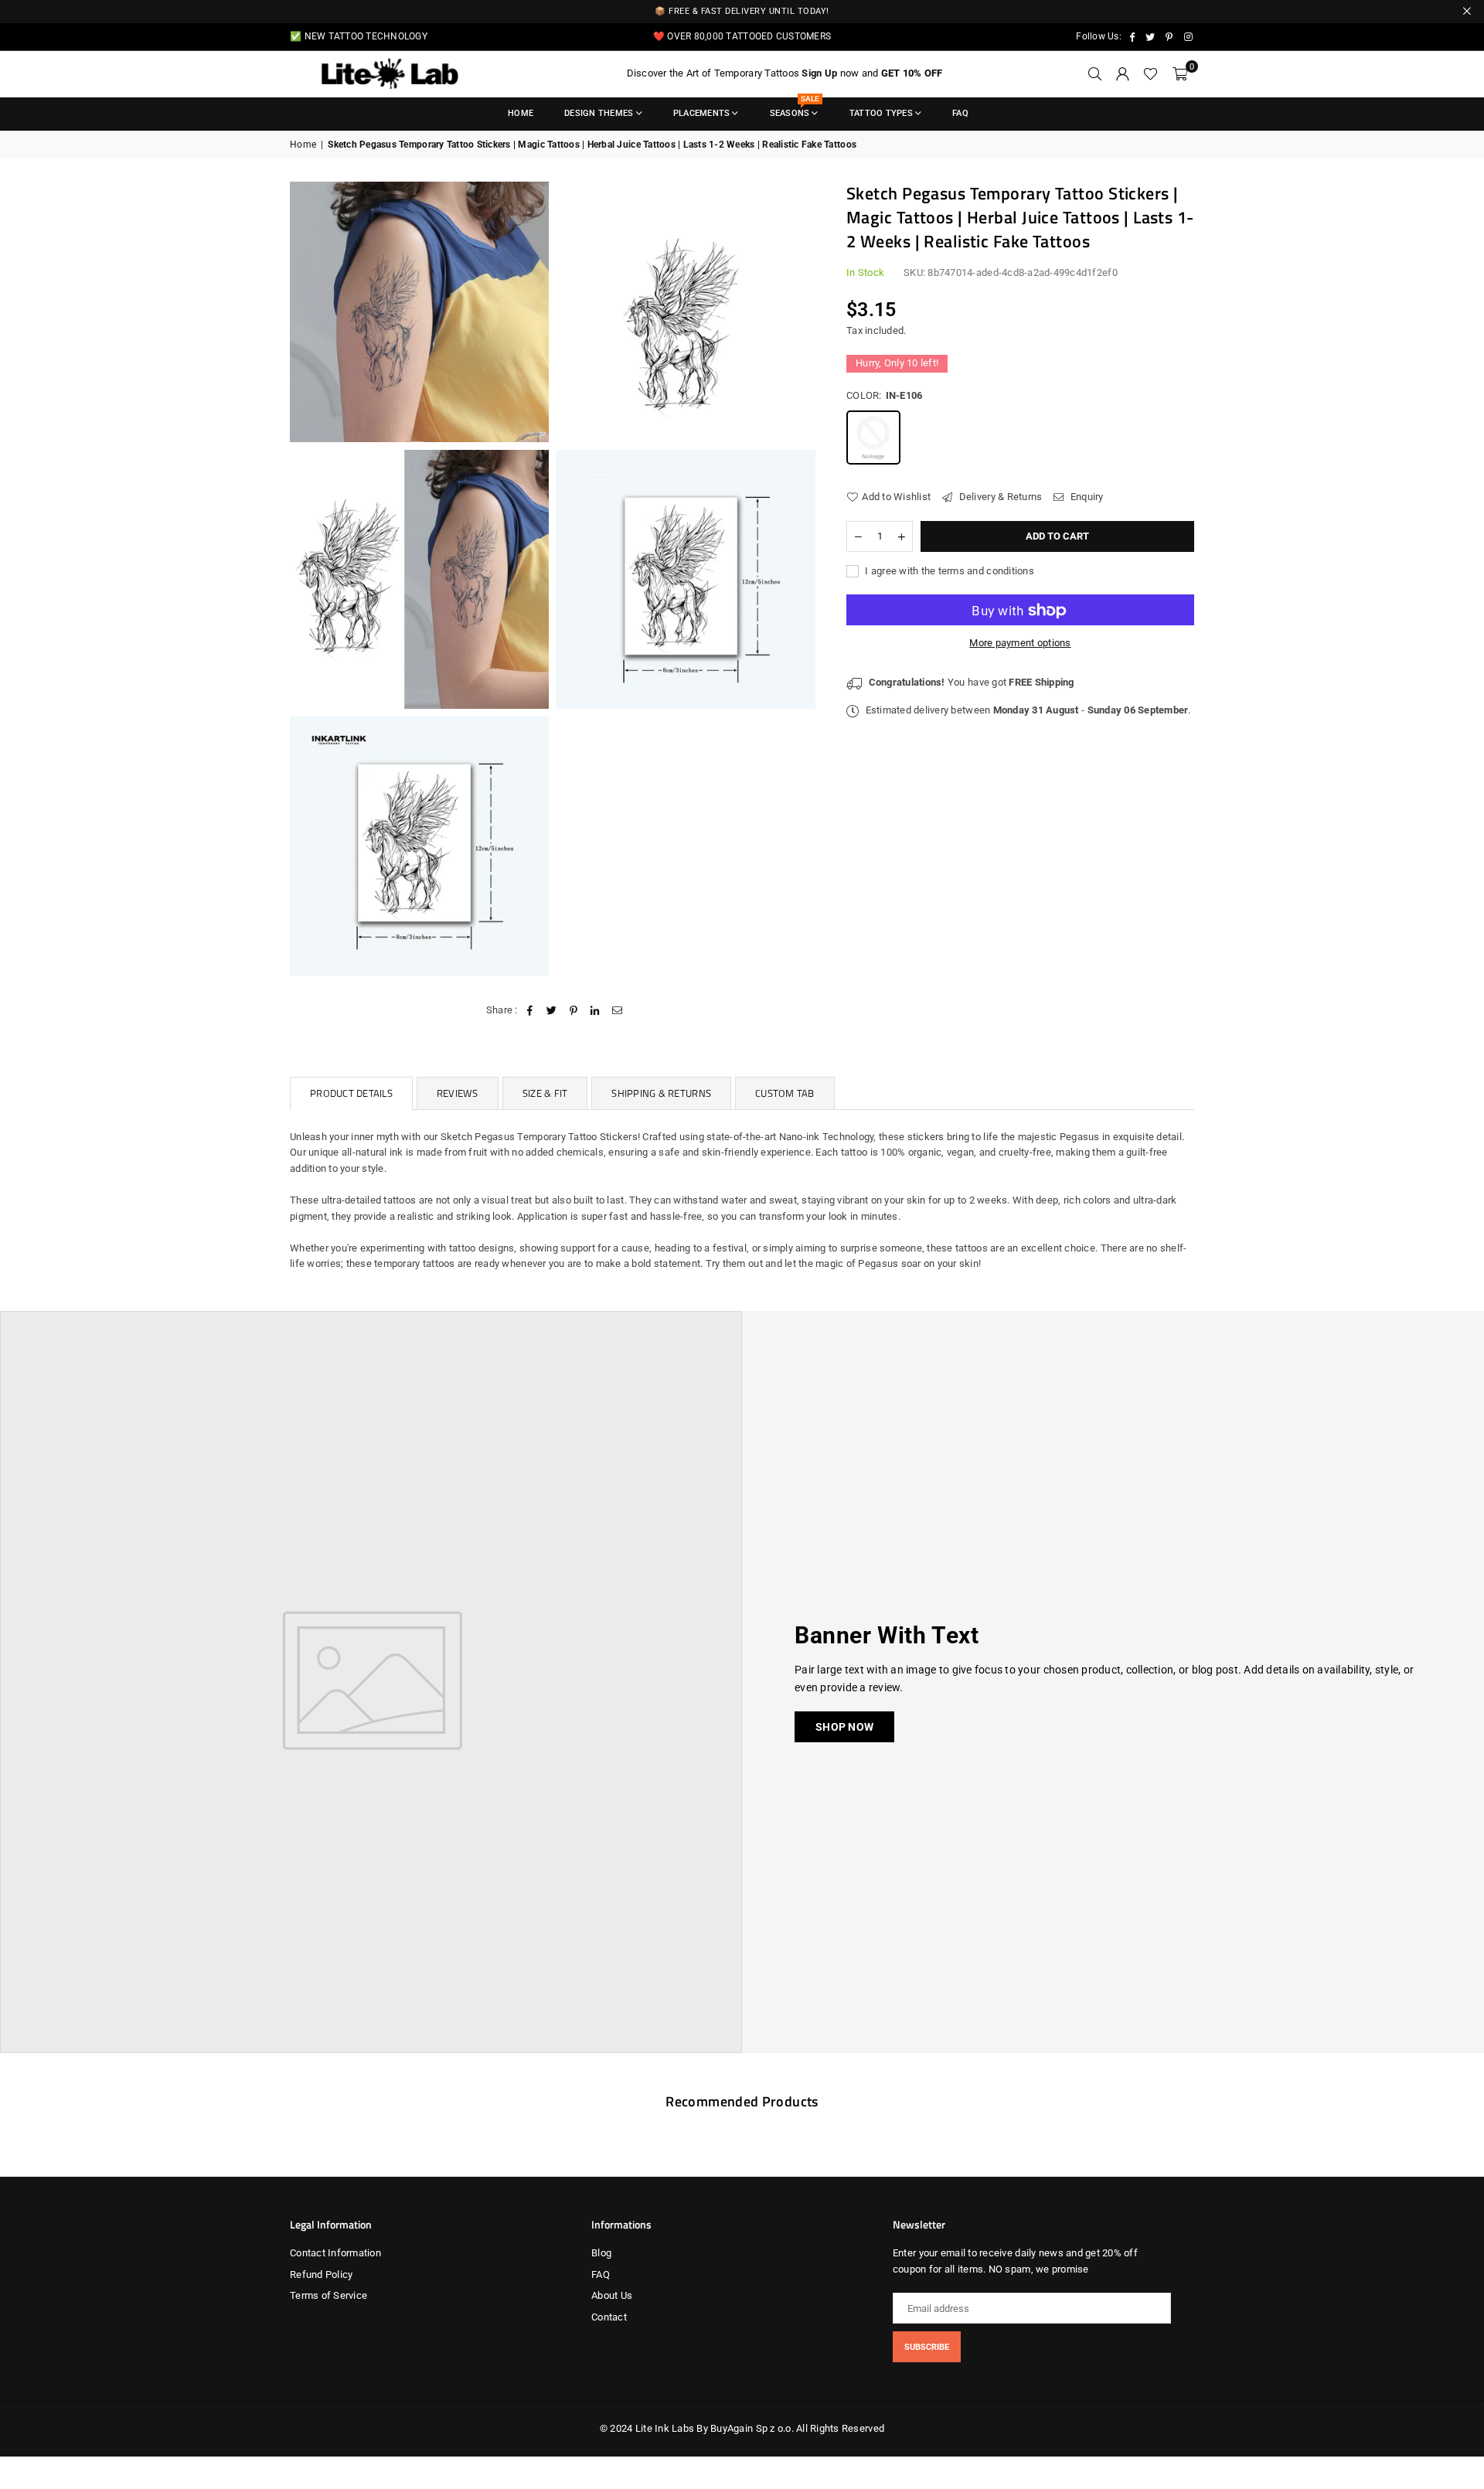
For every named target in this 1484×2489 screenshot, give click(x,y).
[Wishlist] (1150, 74)
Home (521, 113)
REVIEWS (458, 1093)
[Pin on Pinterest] (574, 1011)
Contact (609, 2317)
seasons (795, 108)
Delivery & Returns (999, 497)
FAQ (960, 113)
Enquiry (1086, 497)
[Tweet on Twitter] (551, 1011)
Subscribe (927, 2347)
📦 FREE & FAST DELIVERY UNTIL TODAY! (742, 11)
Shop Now (844, 1727)
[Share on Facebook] (530, 1011)
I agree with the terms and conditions (948, 571)
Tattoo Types (881, 113)
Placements (702, 113)
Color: (884, 395)
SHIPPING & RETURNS (661, 1093)
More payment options (1020, 644)
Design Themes (599, 113)
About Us (612, 2295)
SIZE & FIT (545, 1093)
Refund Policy (321, 2274)
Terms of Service (328, 2295)
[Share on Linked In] (596, 1011)
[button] (1180, 74)
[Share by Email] (617, 1011)
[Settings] (1122, 74)
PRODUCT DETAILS (351, 1093)
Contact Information (335, 2253)
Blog (601, 2253)
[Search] (1094, 74)
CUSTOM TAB (785, 1093)
